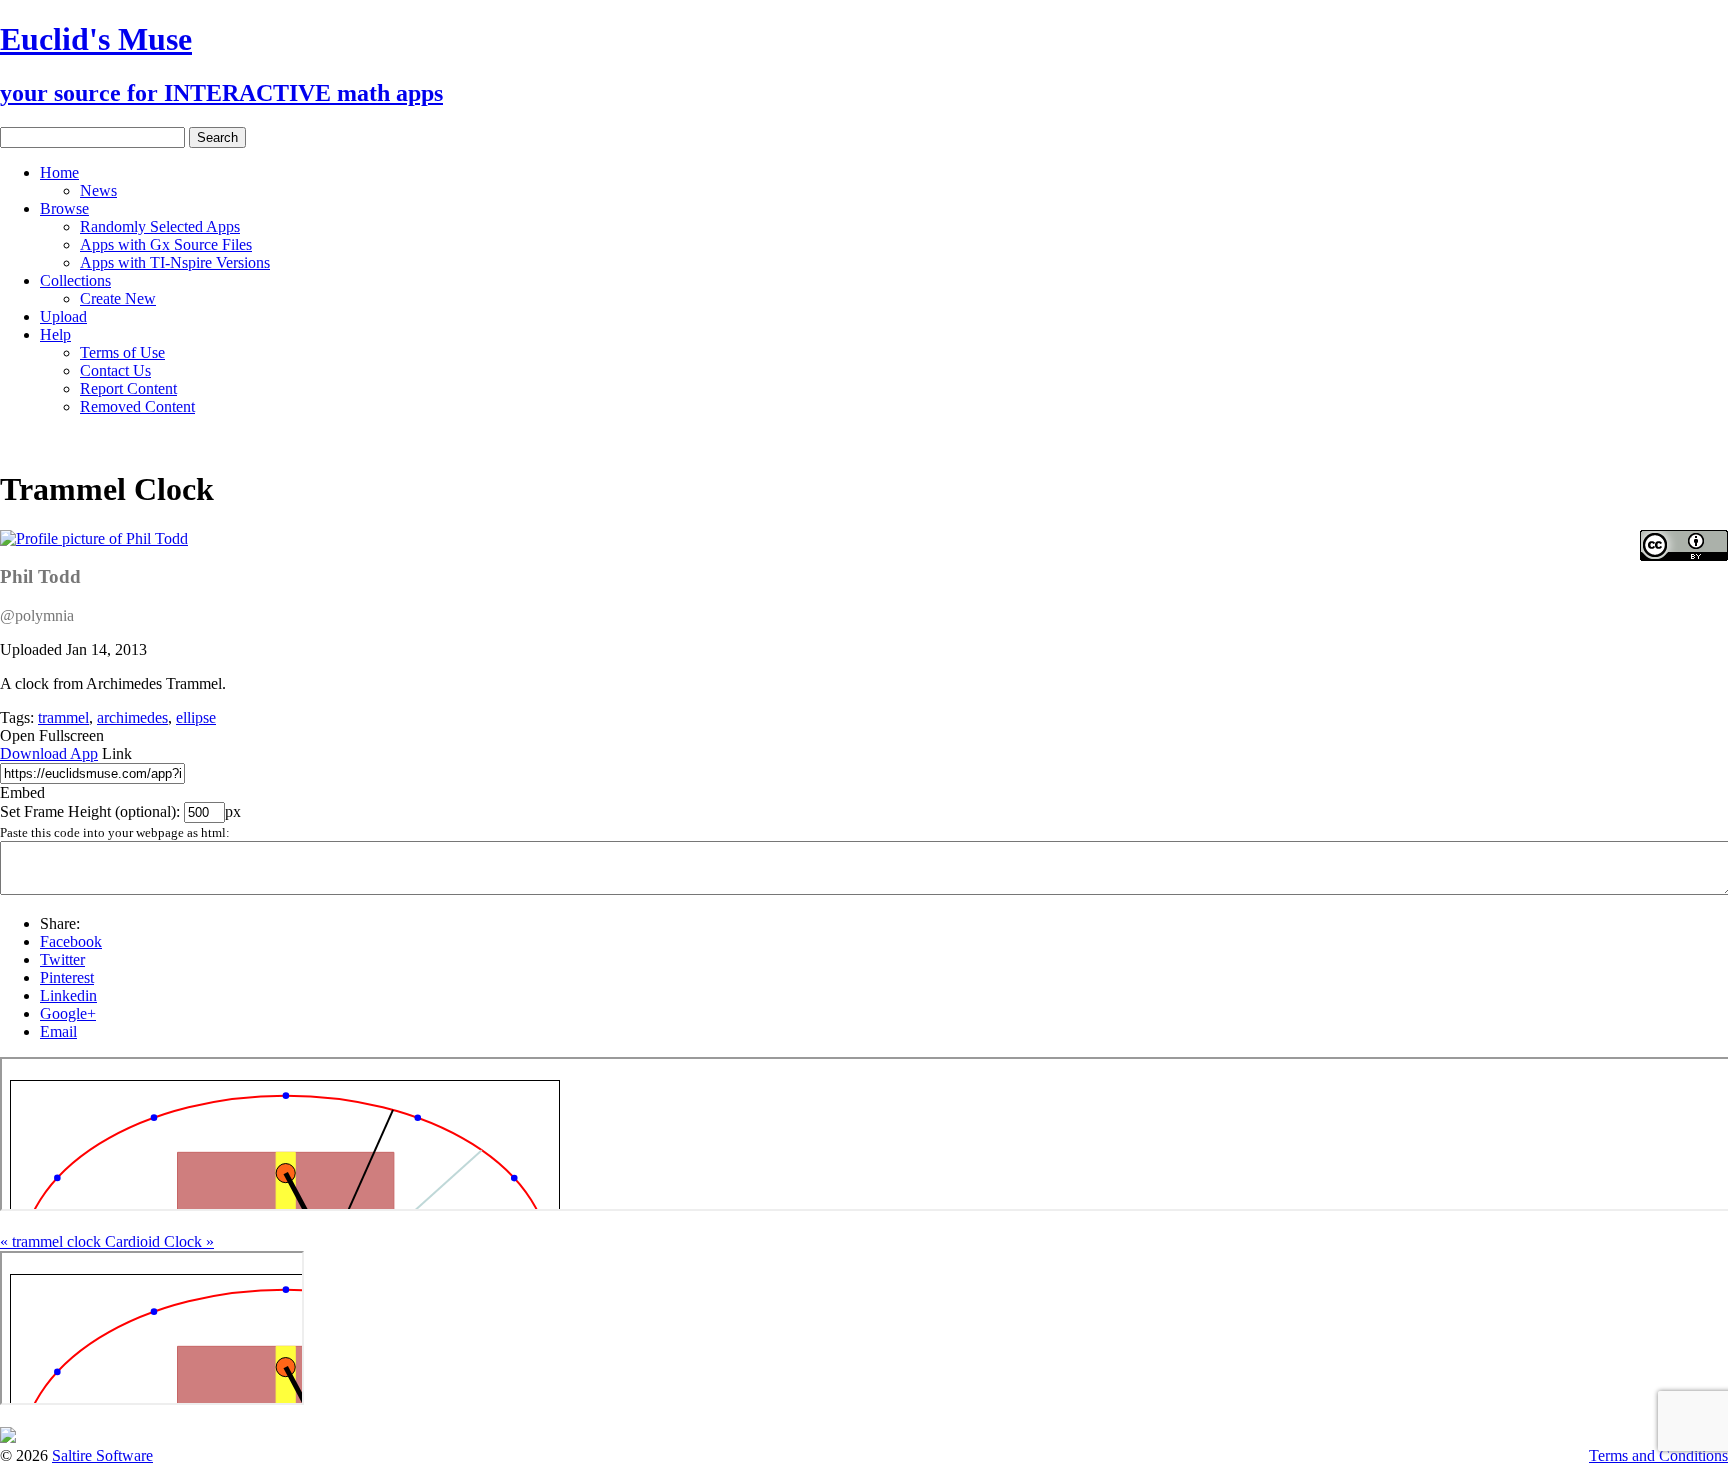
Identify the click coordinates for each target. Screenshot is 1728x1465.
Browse (64, 208)
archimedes (132, 717)
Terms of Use (122, 352)
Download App (49, 753)
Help (55, 334)
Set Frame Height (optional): (92, 811)
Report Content (128, 388)
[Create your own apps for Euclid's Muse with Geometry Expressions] (8, 1437)
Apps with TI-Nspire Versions (175, 262)
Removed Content (137, 406)
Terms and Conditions (1658, 1455)
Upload (63, 316)
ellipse (196, 717)
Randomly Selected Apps (160, 226)
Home (59, 172)
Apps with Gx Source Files (166, 244)
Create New (118, 298)
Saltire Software (102, 1455)
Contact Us (115, 370)
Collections (75, 280)
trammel (63, 717)
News (98, 190)
